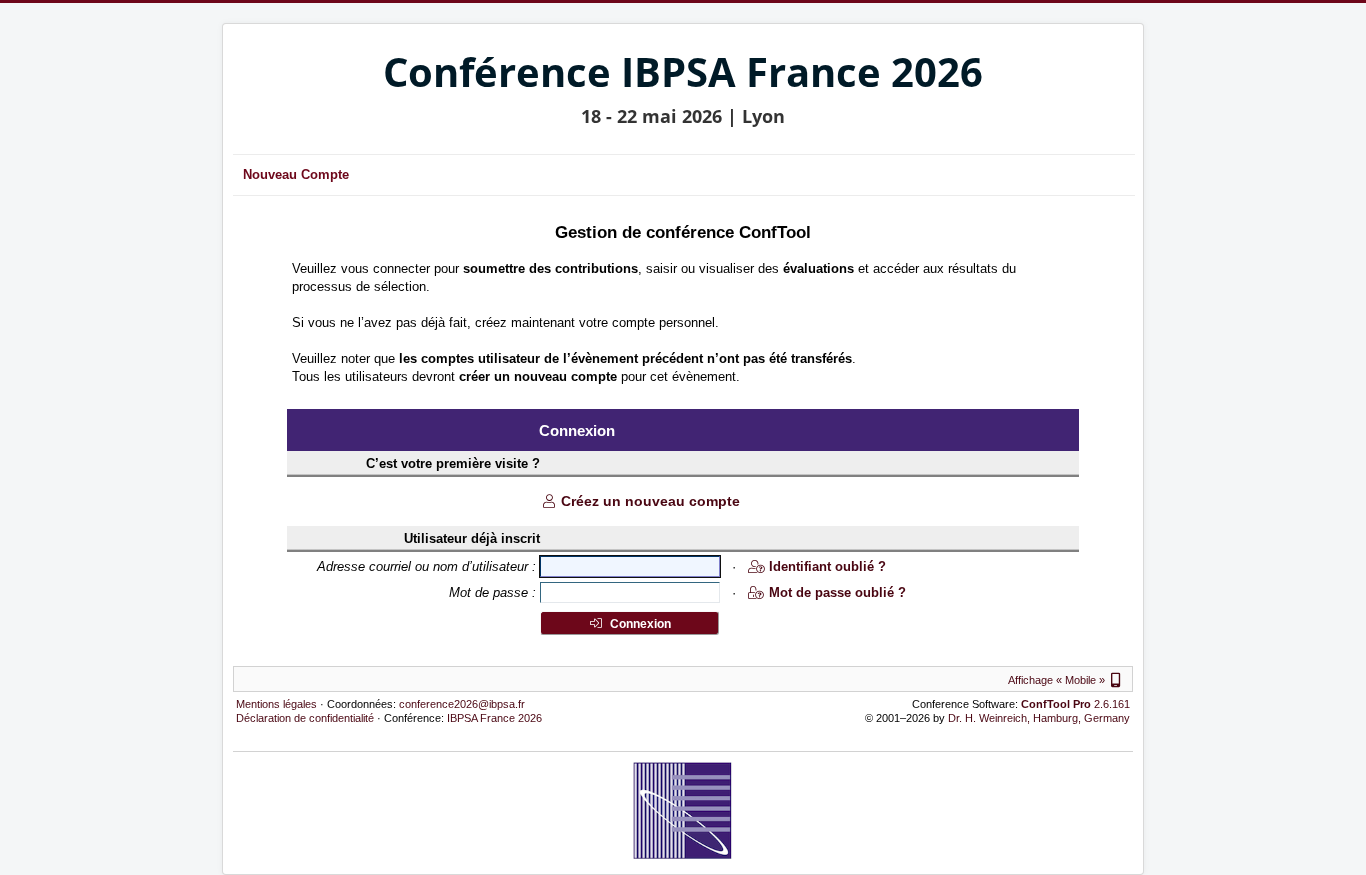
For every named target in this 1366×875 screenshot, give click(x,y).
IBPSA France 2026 (494, 718)
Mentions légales (276, 704)
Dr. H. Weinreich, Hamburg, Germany (1039, 718)
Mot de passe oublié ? (837, 592)
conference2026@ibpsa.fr (462, 704)
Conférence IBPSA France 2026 (683, 71)
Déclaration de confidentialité (305, 718)
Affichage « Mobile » (1067, 680)
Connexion (639, 624)
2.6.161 (1075, 704)
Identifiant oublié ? (827, 566)
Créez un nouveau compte (650, 501)
